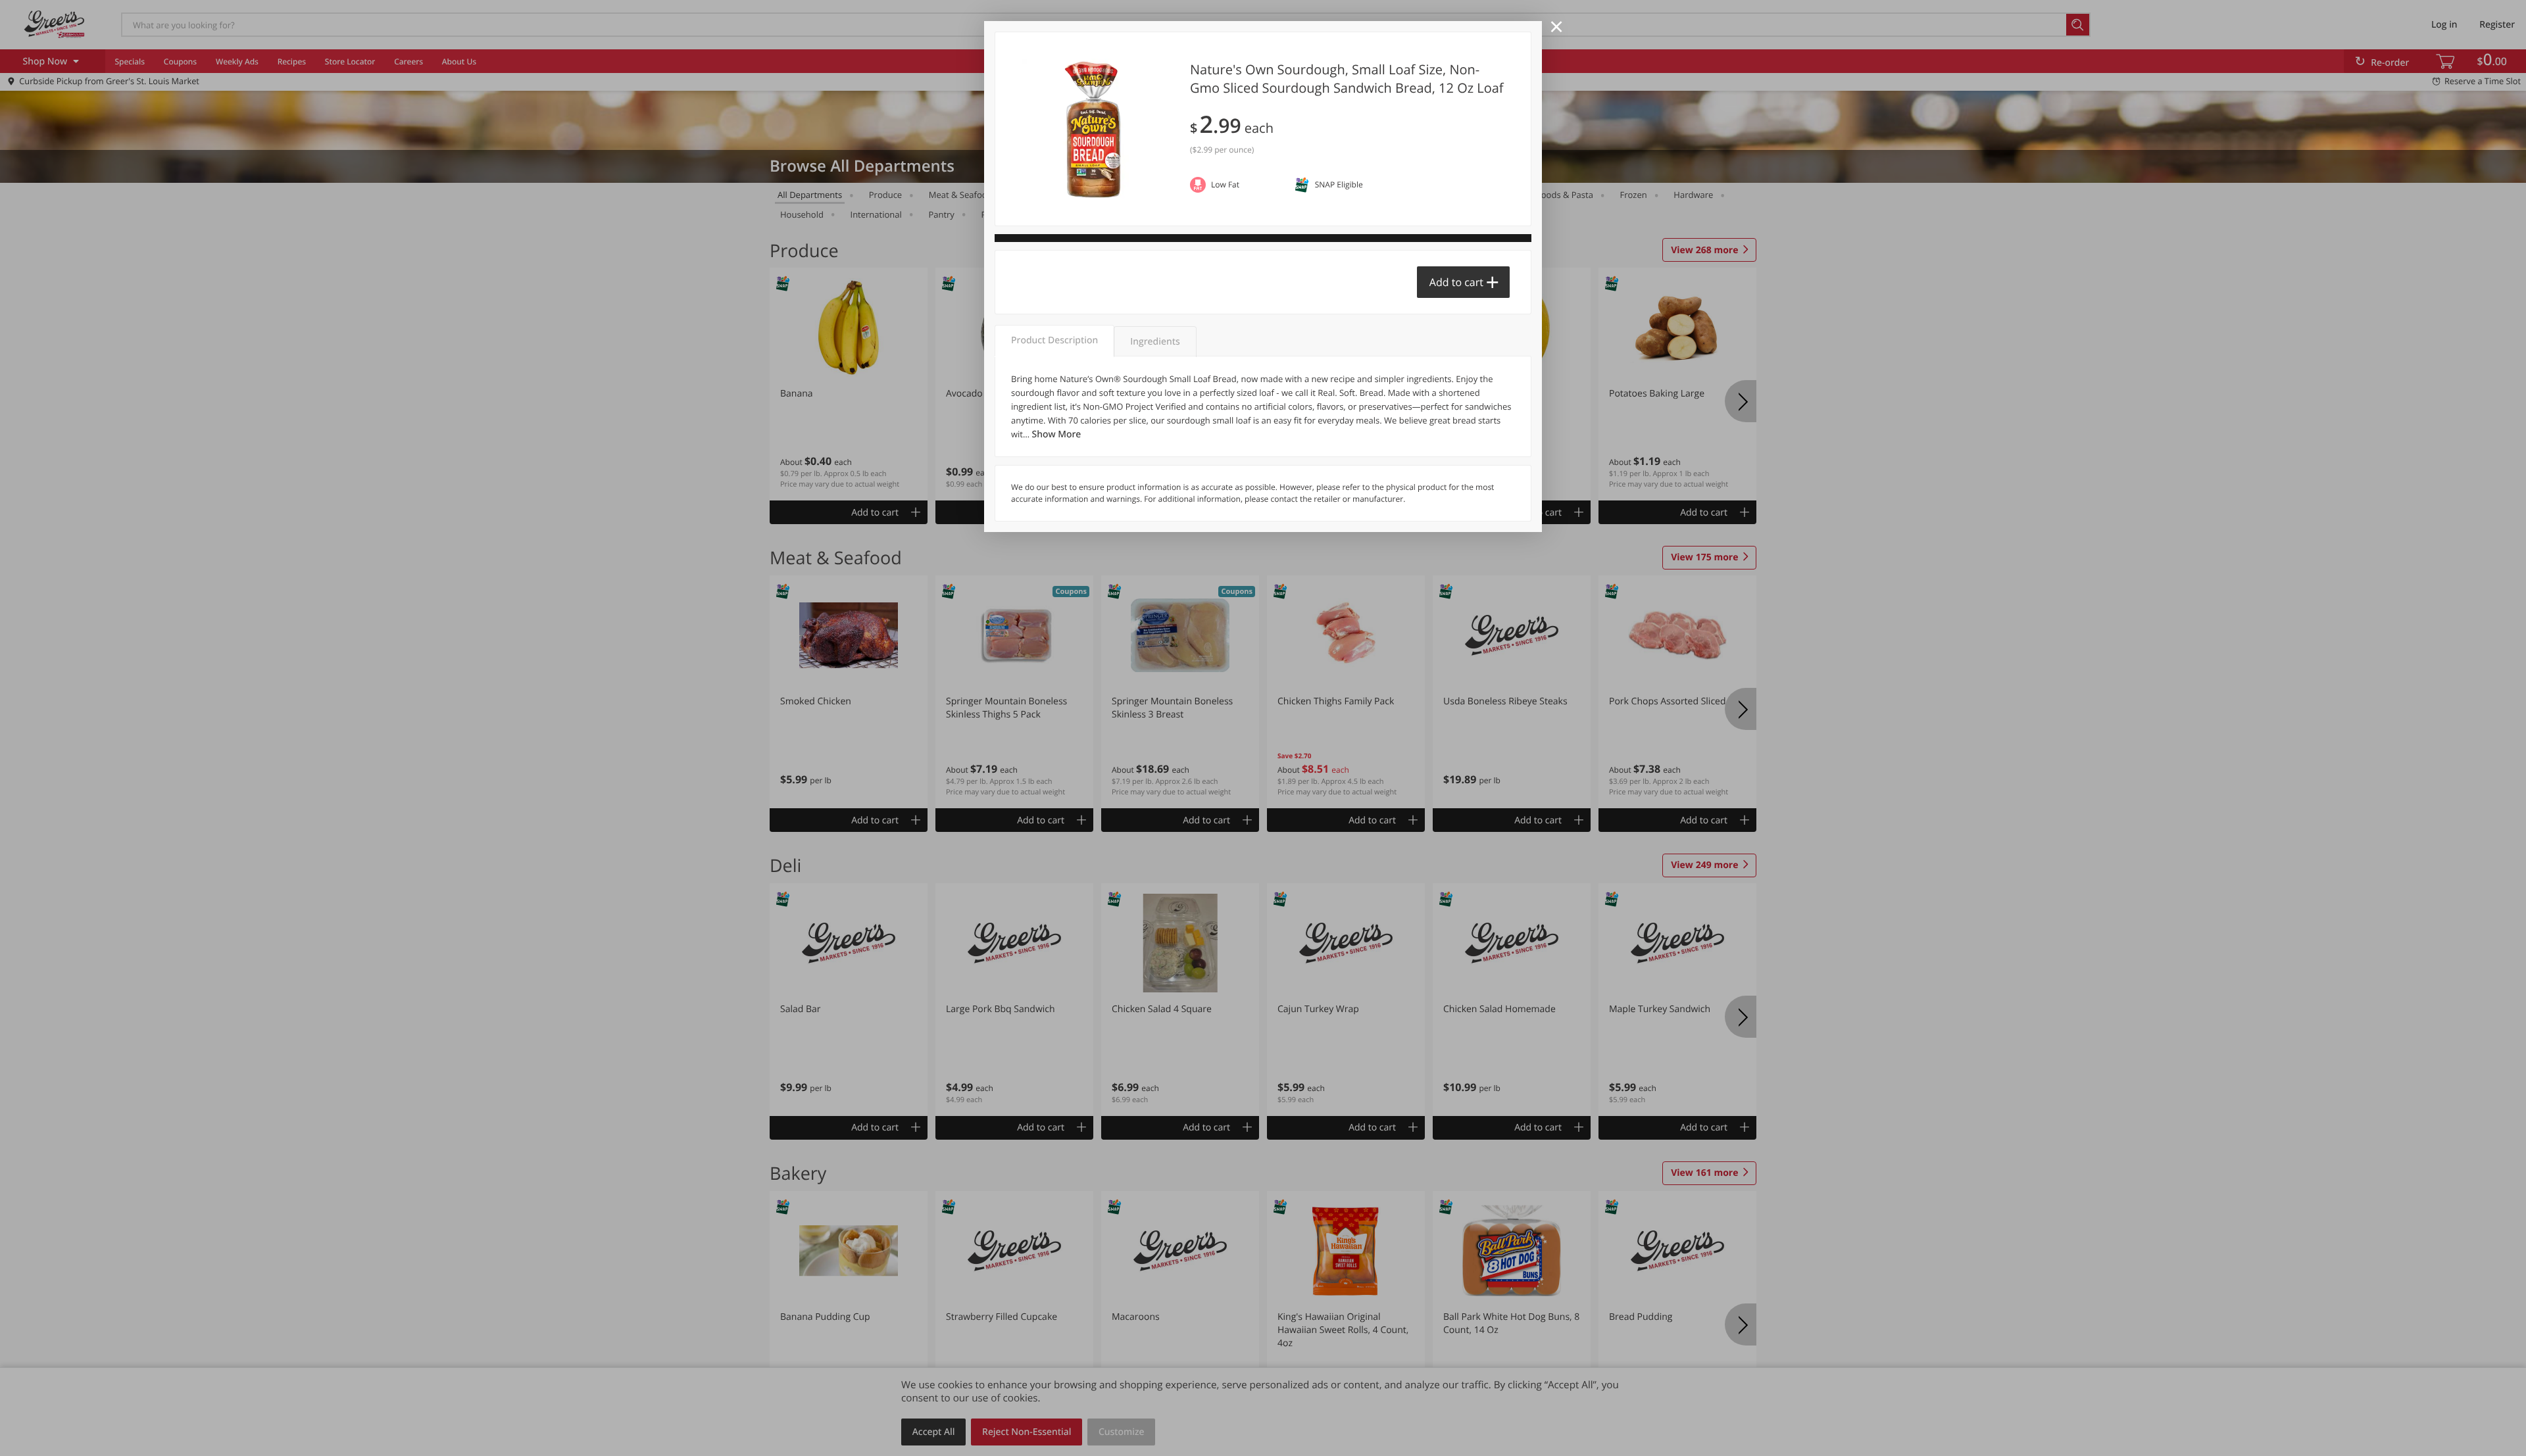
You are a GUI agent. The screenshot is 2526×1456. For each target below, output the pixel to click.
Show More (1057, 434)
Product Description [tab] (1054, 340)
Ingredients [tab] (1155, 342)
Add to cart (1456, 282)
